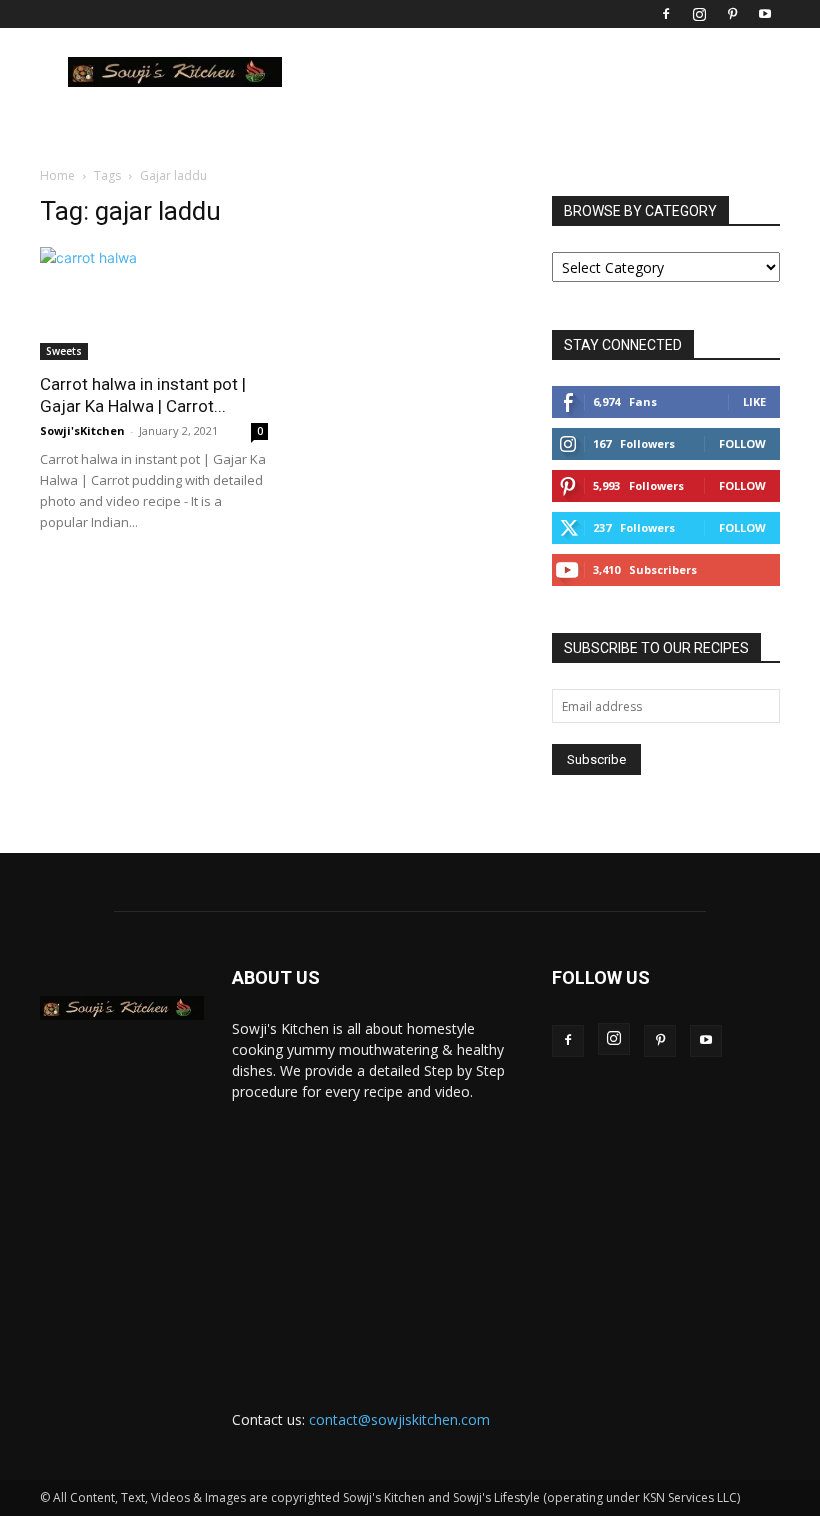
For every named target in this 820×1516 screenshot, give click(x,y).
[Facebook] (666, 14)
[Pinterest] (732, 14)
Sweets (64, 351)
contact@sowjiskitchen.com (399, 1419)
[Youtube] (765, 14)
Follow (742, 443)
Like (754, 401)
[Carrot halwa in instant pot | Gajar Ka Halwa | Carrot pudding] (154, 303)
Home (57, 175)
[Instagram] (699, 14)
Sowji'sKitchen (82, 430)
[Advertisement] (378, 1237)
